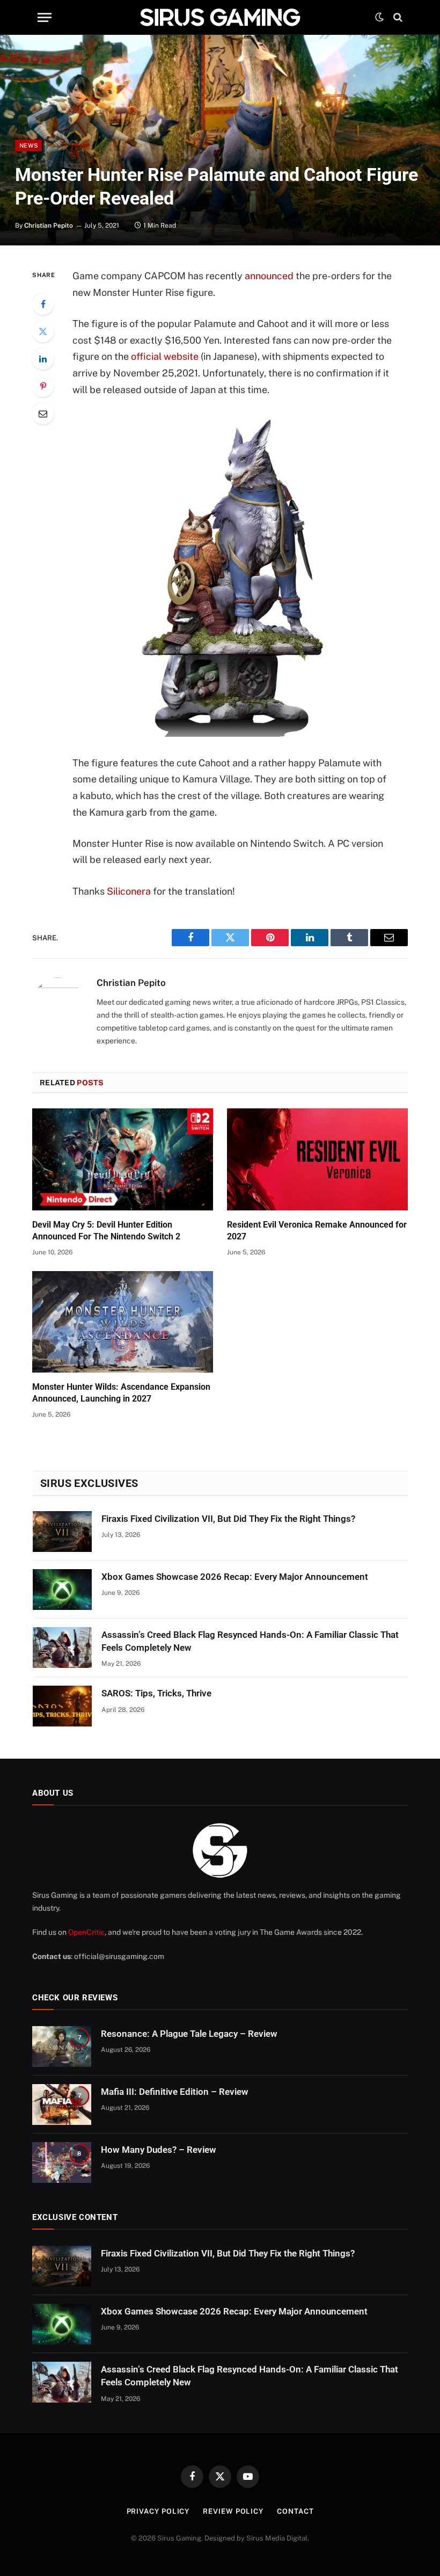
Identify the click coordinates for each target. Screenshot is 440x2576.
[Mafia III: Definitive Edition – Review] (62, 2105)
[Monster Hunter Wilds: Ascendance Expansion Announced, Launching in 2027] (123, 1322)
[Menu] (45, 17)
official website (165, 356)
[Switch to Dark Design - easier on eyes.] (379, 17)
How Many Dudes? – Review (159, 2150)
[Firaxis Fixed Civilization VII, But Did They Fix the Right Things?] (62, 1532)
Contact (295, 2511)
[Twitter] (43, 331)
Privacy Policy (158, 2511)
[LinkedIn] (43, 359)
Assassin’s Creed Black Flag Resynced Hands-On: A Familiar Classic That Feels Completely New (250, 1641)
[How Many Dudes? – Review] (62, 2163)
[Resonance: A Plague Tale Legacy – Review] (62, 2047)
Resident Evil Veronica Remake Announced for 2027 (317, 1231)
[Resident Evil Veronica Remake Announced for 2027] (317, 1159)
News (28, 146)
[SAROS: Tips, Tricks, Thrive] (62, 1706)
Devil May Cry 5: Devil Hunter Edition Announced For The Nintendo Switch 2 (106, 1231)
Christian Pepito (49, 226)
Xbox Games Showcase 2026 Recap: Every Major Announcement (235, 1577)
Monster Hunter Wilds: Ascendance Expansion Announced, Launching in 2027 (121, 1393)
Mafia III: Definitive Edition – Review (175, 2092)
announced (269, 276)
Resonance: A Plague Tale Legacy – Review (189, 2034)
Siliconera (129, 891)
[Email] (43, 413)
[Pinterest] (43, 386)
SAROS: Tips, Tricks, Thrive (156, 1693)
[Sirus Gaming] (220, 17)
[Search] (397, 17)
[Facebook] (43, 304)
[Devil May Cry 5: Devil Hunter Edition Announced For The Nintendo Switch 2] (123, 1159)
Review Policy (233, 2511)
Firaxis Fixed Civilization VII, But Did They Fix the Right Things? (228, 1519)
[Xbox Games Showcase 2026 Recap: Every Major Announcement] (62, 1590)
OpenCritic (86, 1932)
